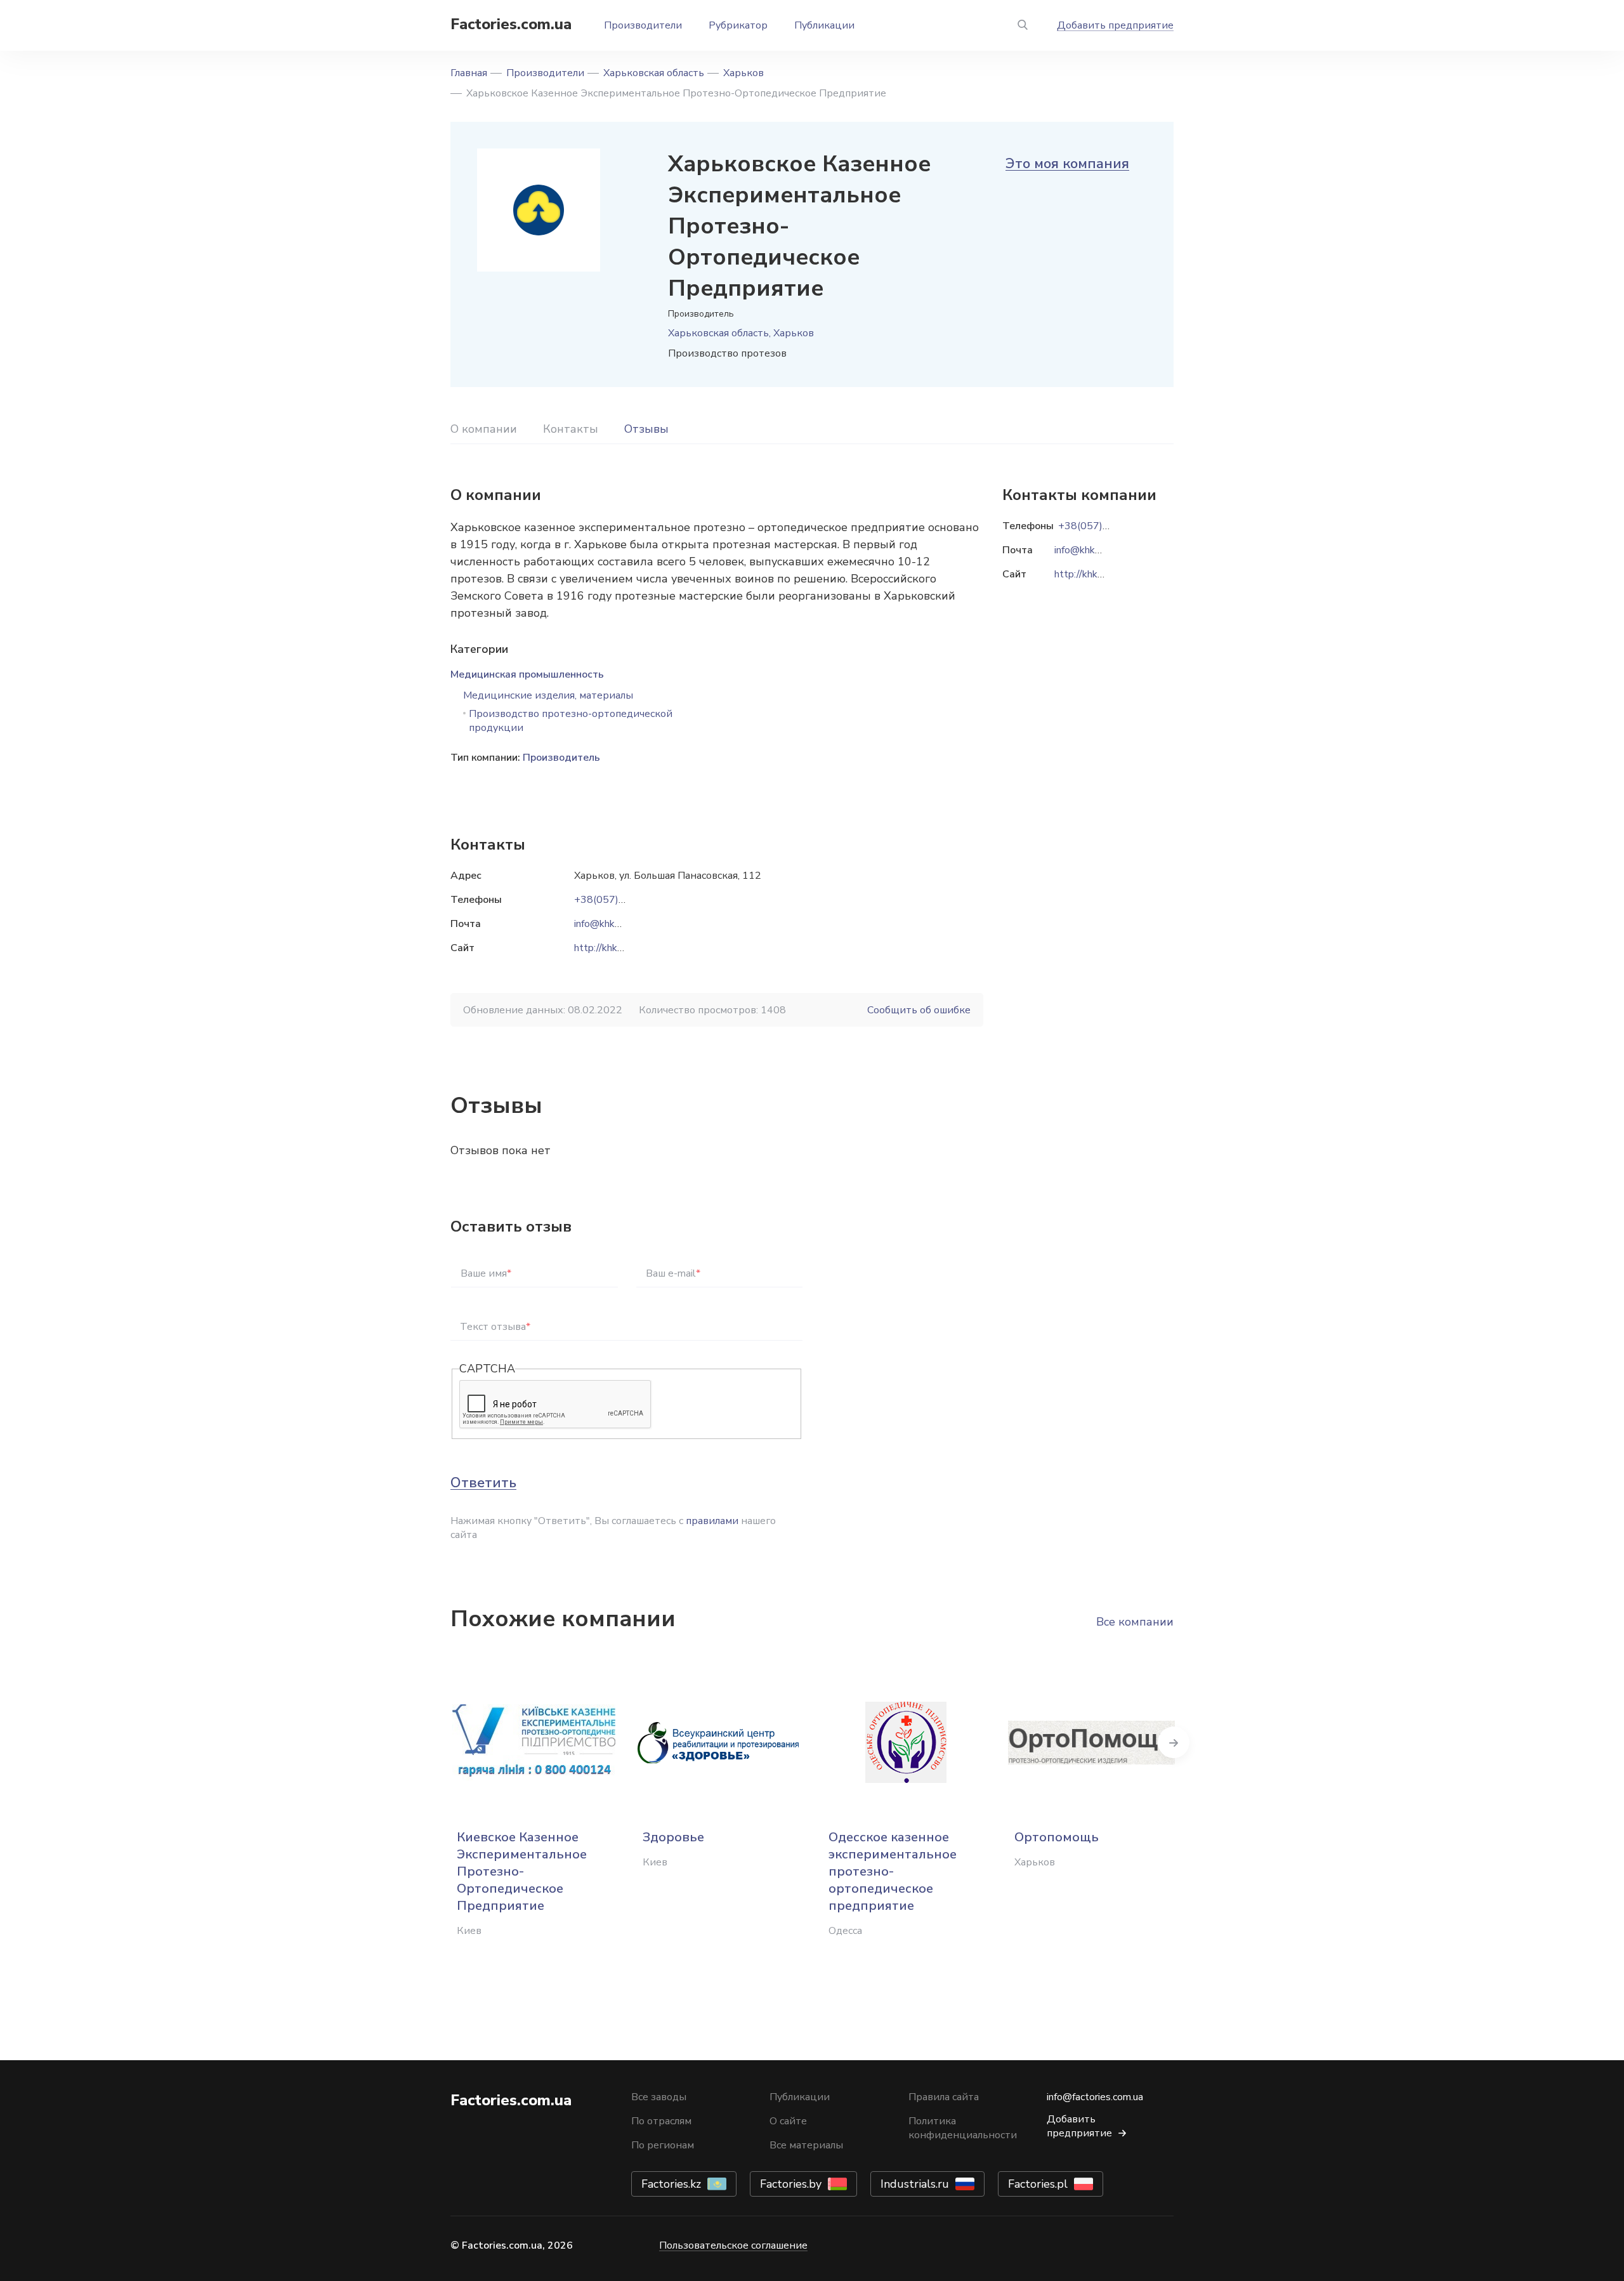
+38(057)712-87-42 (622, 900)
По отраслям (661, 2121)
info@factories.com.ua (1095, 2097)
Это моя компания (1067, 164)
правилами (712, 1521)
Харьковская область (654, 73)
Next (1174, 1742)
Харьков (743, 73)
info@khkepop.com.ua (622, 924)
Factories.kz (671, 2184)
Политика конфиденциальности (963, 2128)
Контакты (571, 429)
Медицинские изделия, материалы (548, 695)
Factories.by (791, 2184)
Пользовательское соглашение (733, 2245)
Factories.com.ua (511, 24)
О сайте (788, 2121)
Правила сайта (944, 2097)
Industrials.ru (915, 2184)
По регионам (663, 2145)
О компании (484, 429)
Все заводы (659, 2097)
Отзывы (646, 429)
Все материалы (806, 2145)
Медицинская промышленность (527, 674)
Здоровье (673, 1837)
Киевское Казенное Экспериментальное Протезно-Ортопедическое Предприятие (522, 1871)
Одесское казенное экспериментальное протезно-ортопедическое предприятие (893, 1871)
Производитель (561, 758)
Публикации (824, 25)
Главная (469, 73)
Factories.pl (1038, 2184)
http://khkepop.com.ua (623, 948)
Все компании (1135, 1622)
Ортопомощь (1057, 1837)
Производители (643, 25)
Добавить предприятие (1115, 25)
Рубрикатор (738, 25)
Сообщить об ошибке (919, 1010)
